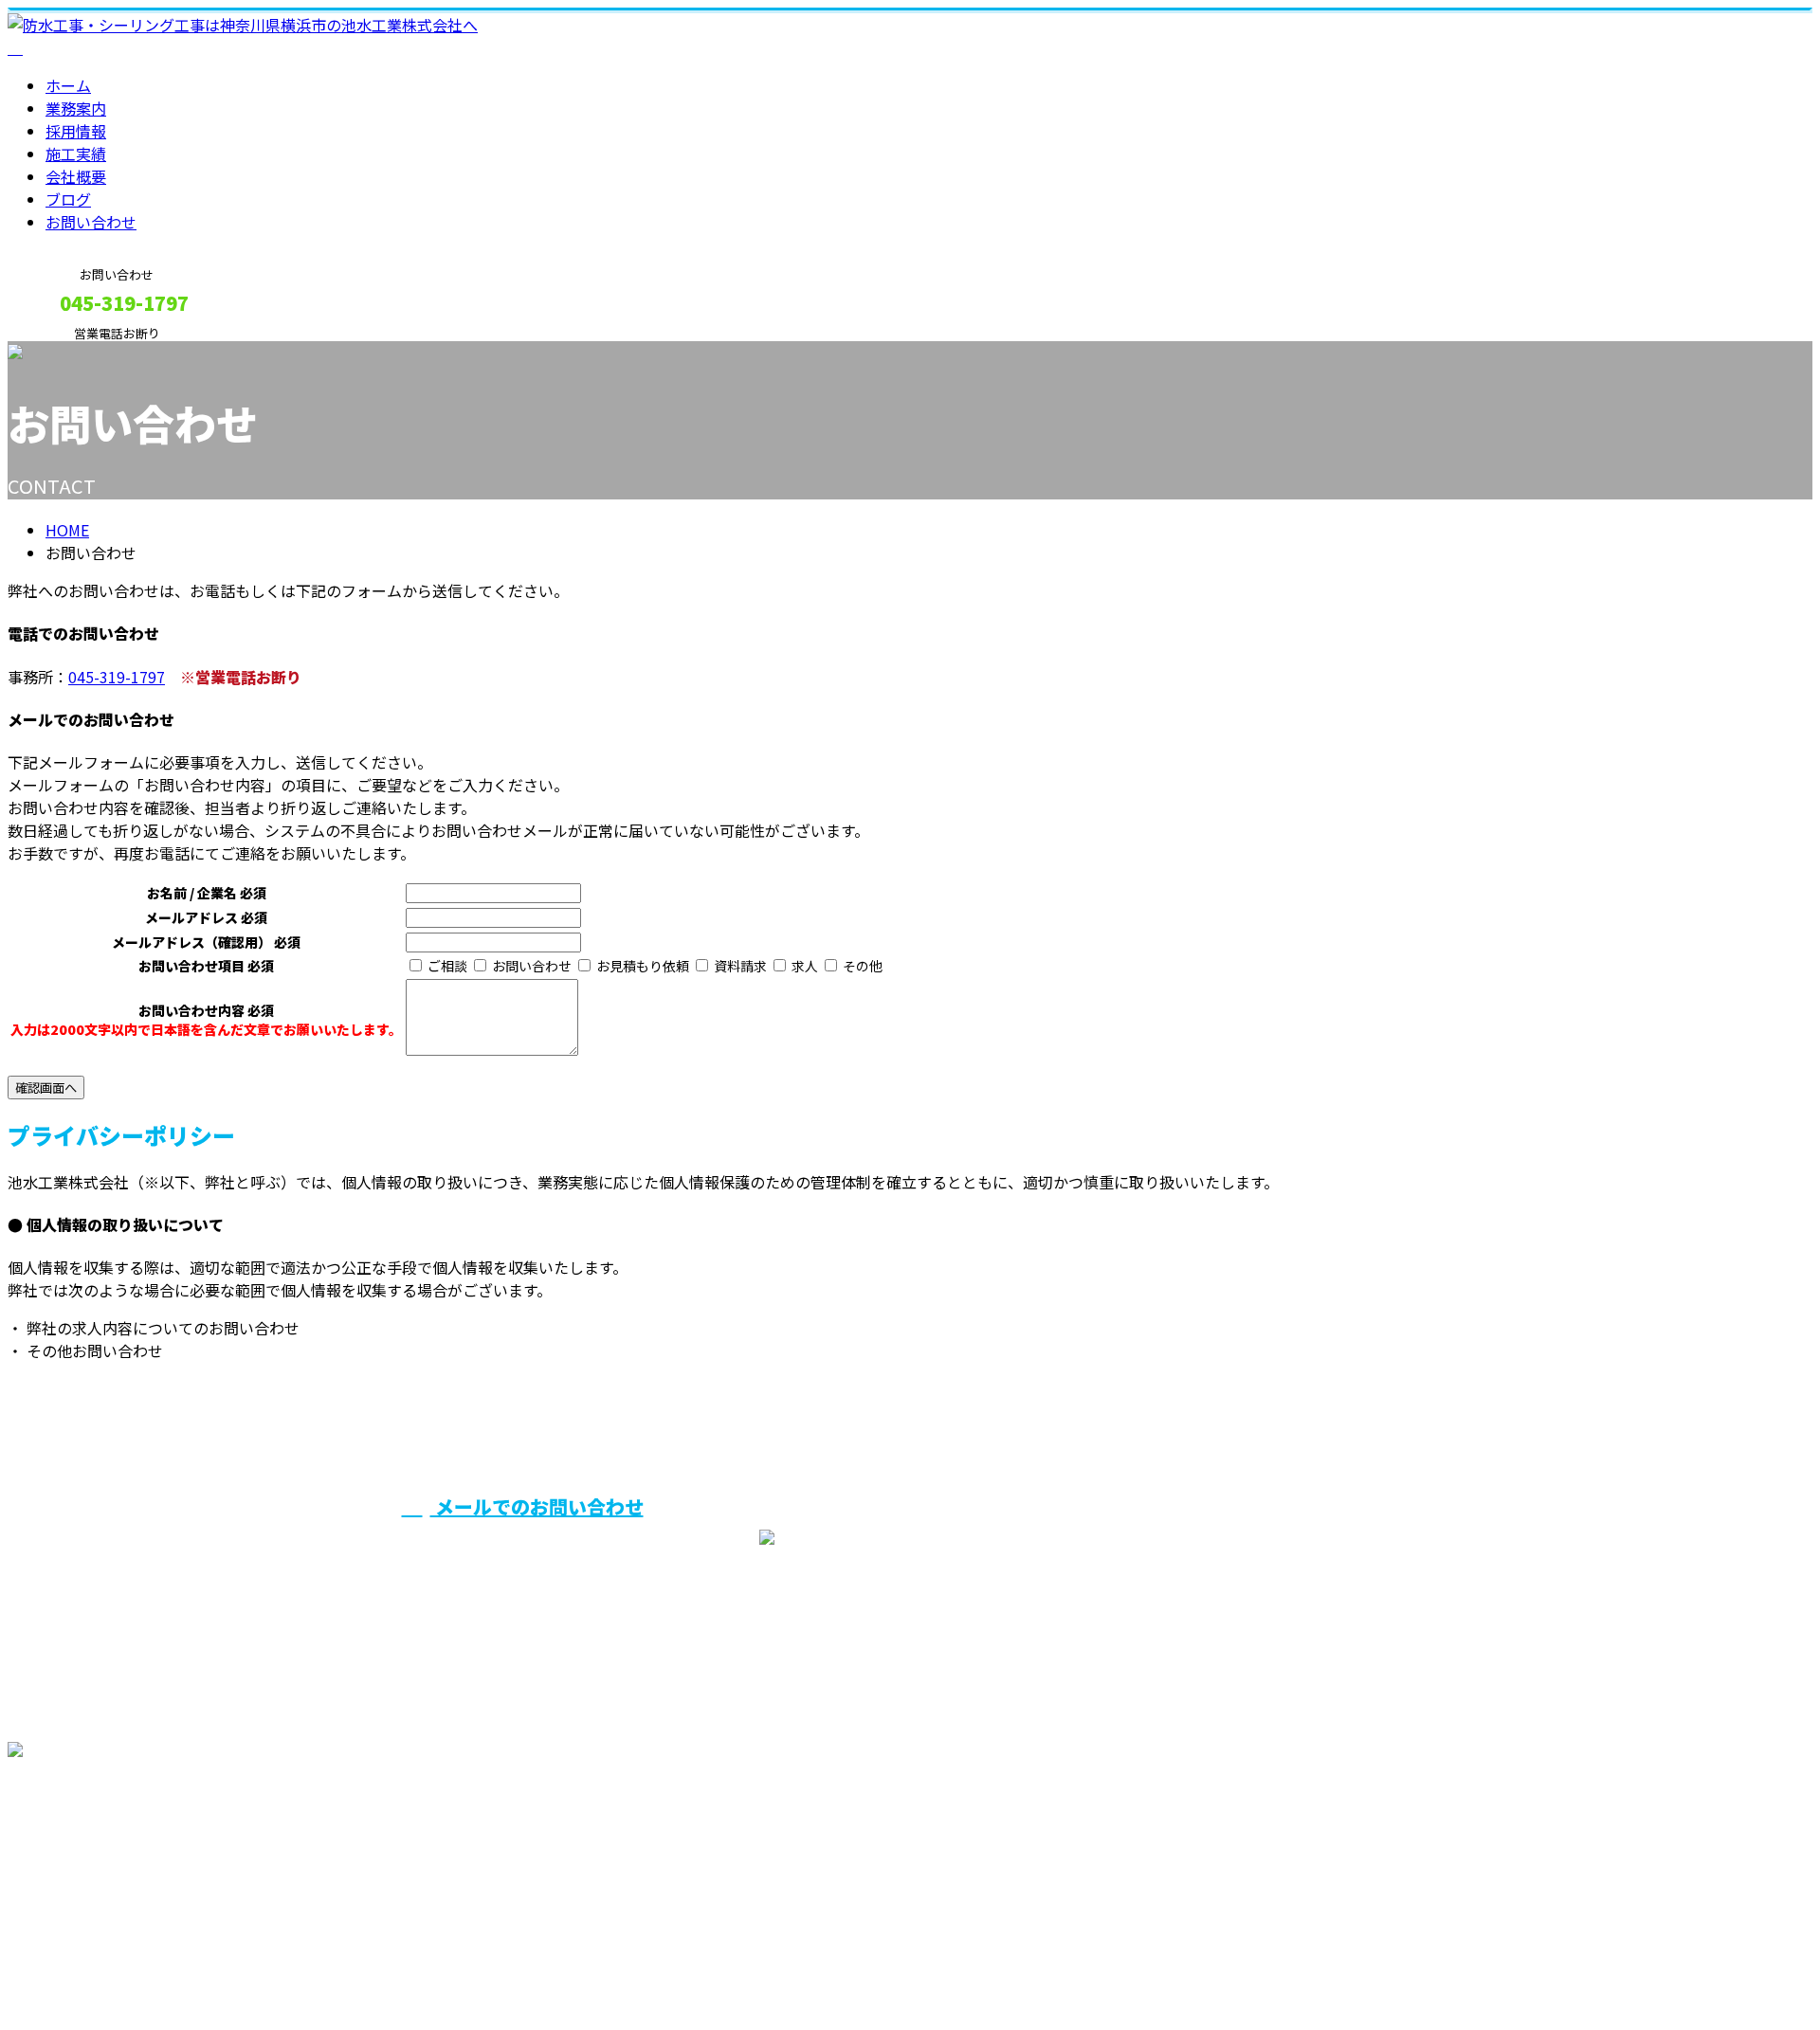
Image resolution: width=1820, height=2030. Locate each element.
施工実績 (76, 154)
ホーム (68, 85)
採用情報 (76, 131)
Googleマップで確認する (100, 1853)
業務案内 (76, 108)
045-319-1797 (117, 677)
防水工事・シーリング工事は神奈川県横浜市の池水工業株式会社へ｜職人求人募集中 (296, 1966)
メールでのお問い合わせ (537, 1506)
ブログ (68, 199)
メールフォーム (74, 353)
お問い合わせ (91, 222)
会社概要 (76, 176)
